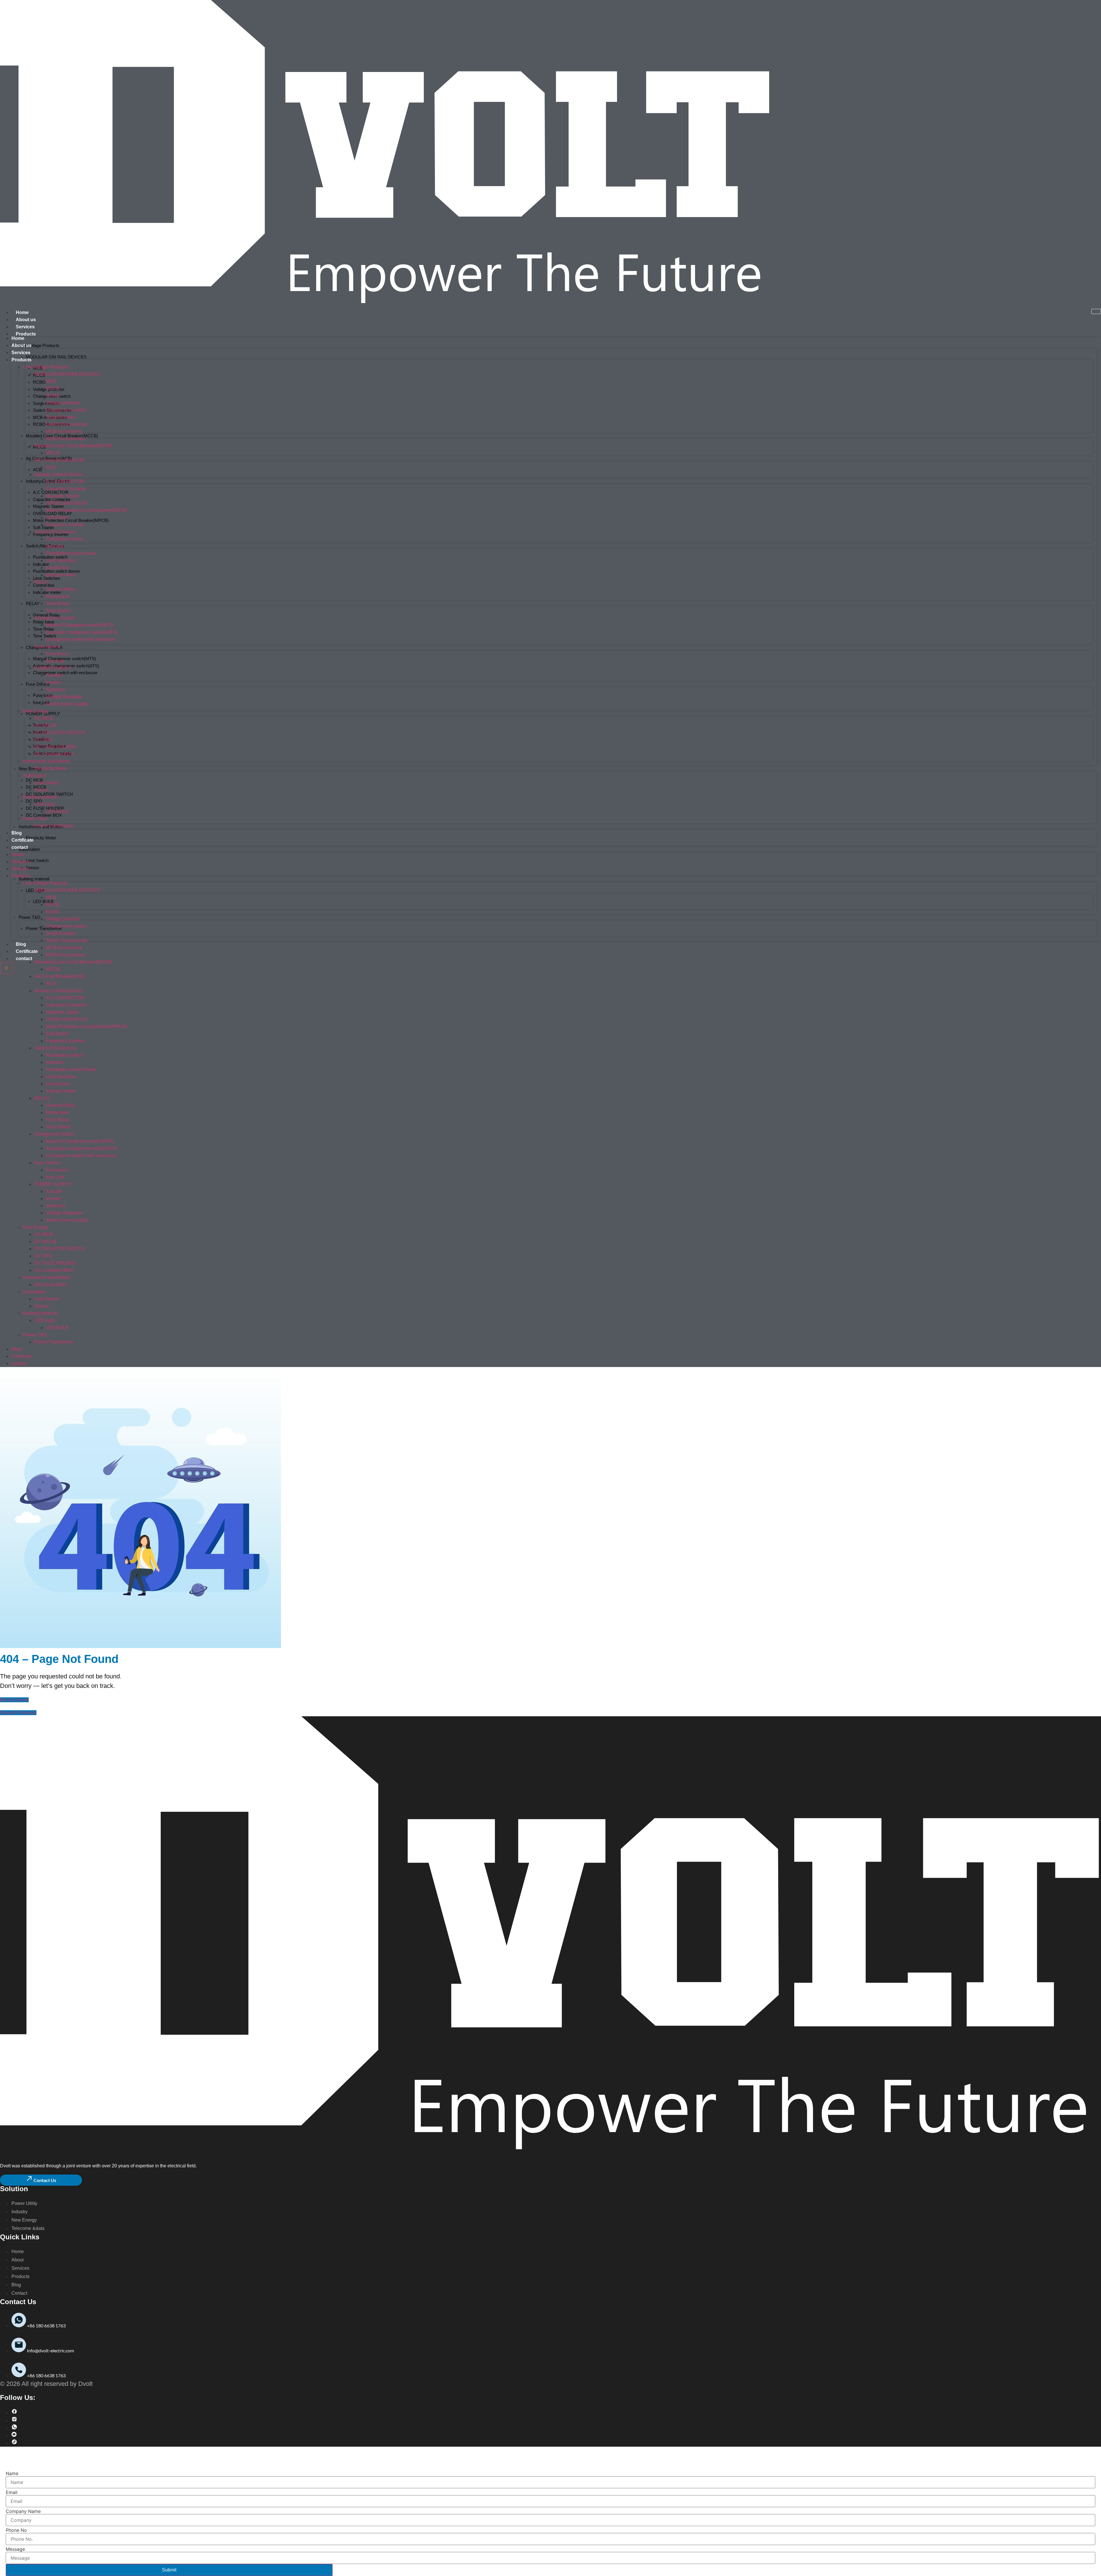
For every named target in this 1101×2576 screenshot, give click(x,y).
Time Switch (44, 636)
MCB (51, 381)
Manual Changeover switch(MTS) (65, 659)
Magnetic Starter (63, 496)
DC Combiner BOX (44, 815)
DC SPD (34, 801)
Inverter (53, 682)
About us (26, 320)
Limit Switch (37, 860)
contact (24, 959)
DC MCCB (45, 725)
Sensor (33, 868)
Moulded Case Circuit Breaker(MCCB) (73, 446)
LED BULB (43, 901)
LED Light (45, 804)
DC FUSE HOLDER (45, 808)
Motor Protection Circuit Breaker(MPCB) (71, 520)
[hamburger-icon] (1096, 311)
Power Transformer (44, 928)
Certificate (27, 951)
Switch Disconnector (67, 424)
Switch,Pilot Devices (45, 546)
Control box (44, 585)
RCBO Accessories (66, 439)
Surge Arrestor (60, 417)
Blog (21, 944)
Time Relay (44, 629)
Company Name (23, 2511)
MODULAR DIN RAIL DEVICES (56, 357)
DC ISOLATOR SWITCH (49, 794)
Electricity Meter (41, 838)
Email (12, 2492)
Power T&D (30, 917)
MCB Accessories (64, 431)
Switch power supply (67, 704)
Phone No (16, 2530)
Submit (169, 2570)
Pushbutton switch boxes (71, 553)
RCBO (39, 382)
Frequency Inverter (51, 534)
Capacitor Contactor (66, 489)
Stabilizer (55, 690)
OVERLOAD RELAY (67, 503)
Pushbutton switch (65, 539)
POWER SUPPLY (43, 714)
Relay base (44, 622)
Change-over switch (66, 410)
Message (15, 2549)
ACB (37, 470)
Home (22, 312)
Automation (29, 849)
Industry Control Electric (59, 474)
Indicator (55, 546)
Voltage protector (63, 403)
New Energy (36, 711)
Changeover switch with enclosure (65, 673)
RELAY (33, 603)
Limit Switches (61, 560)
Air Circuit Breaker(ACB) (59, 460)
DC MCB (44, 718)
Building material (34, 879)
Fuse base (43, 695)
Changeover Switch (54, 618)
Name (12, 2473)
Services (25, 327)
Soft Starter (44, 528)
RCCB (53, 388)
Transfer (54, 675)
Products (26, 334)
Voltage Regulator (64, 697)
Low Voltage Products (39, 345)
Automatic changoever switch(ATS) (82, 632)
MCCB (53, 453)
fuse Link (55, 661)
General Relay (46, 615)
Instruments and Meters (47, 761)
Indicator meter (61, 575)
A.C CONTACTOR (65, 482)
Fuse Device (38, 684)
